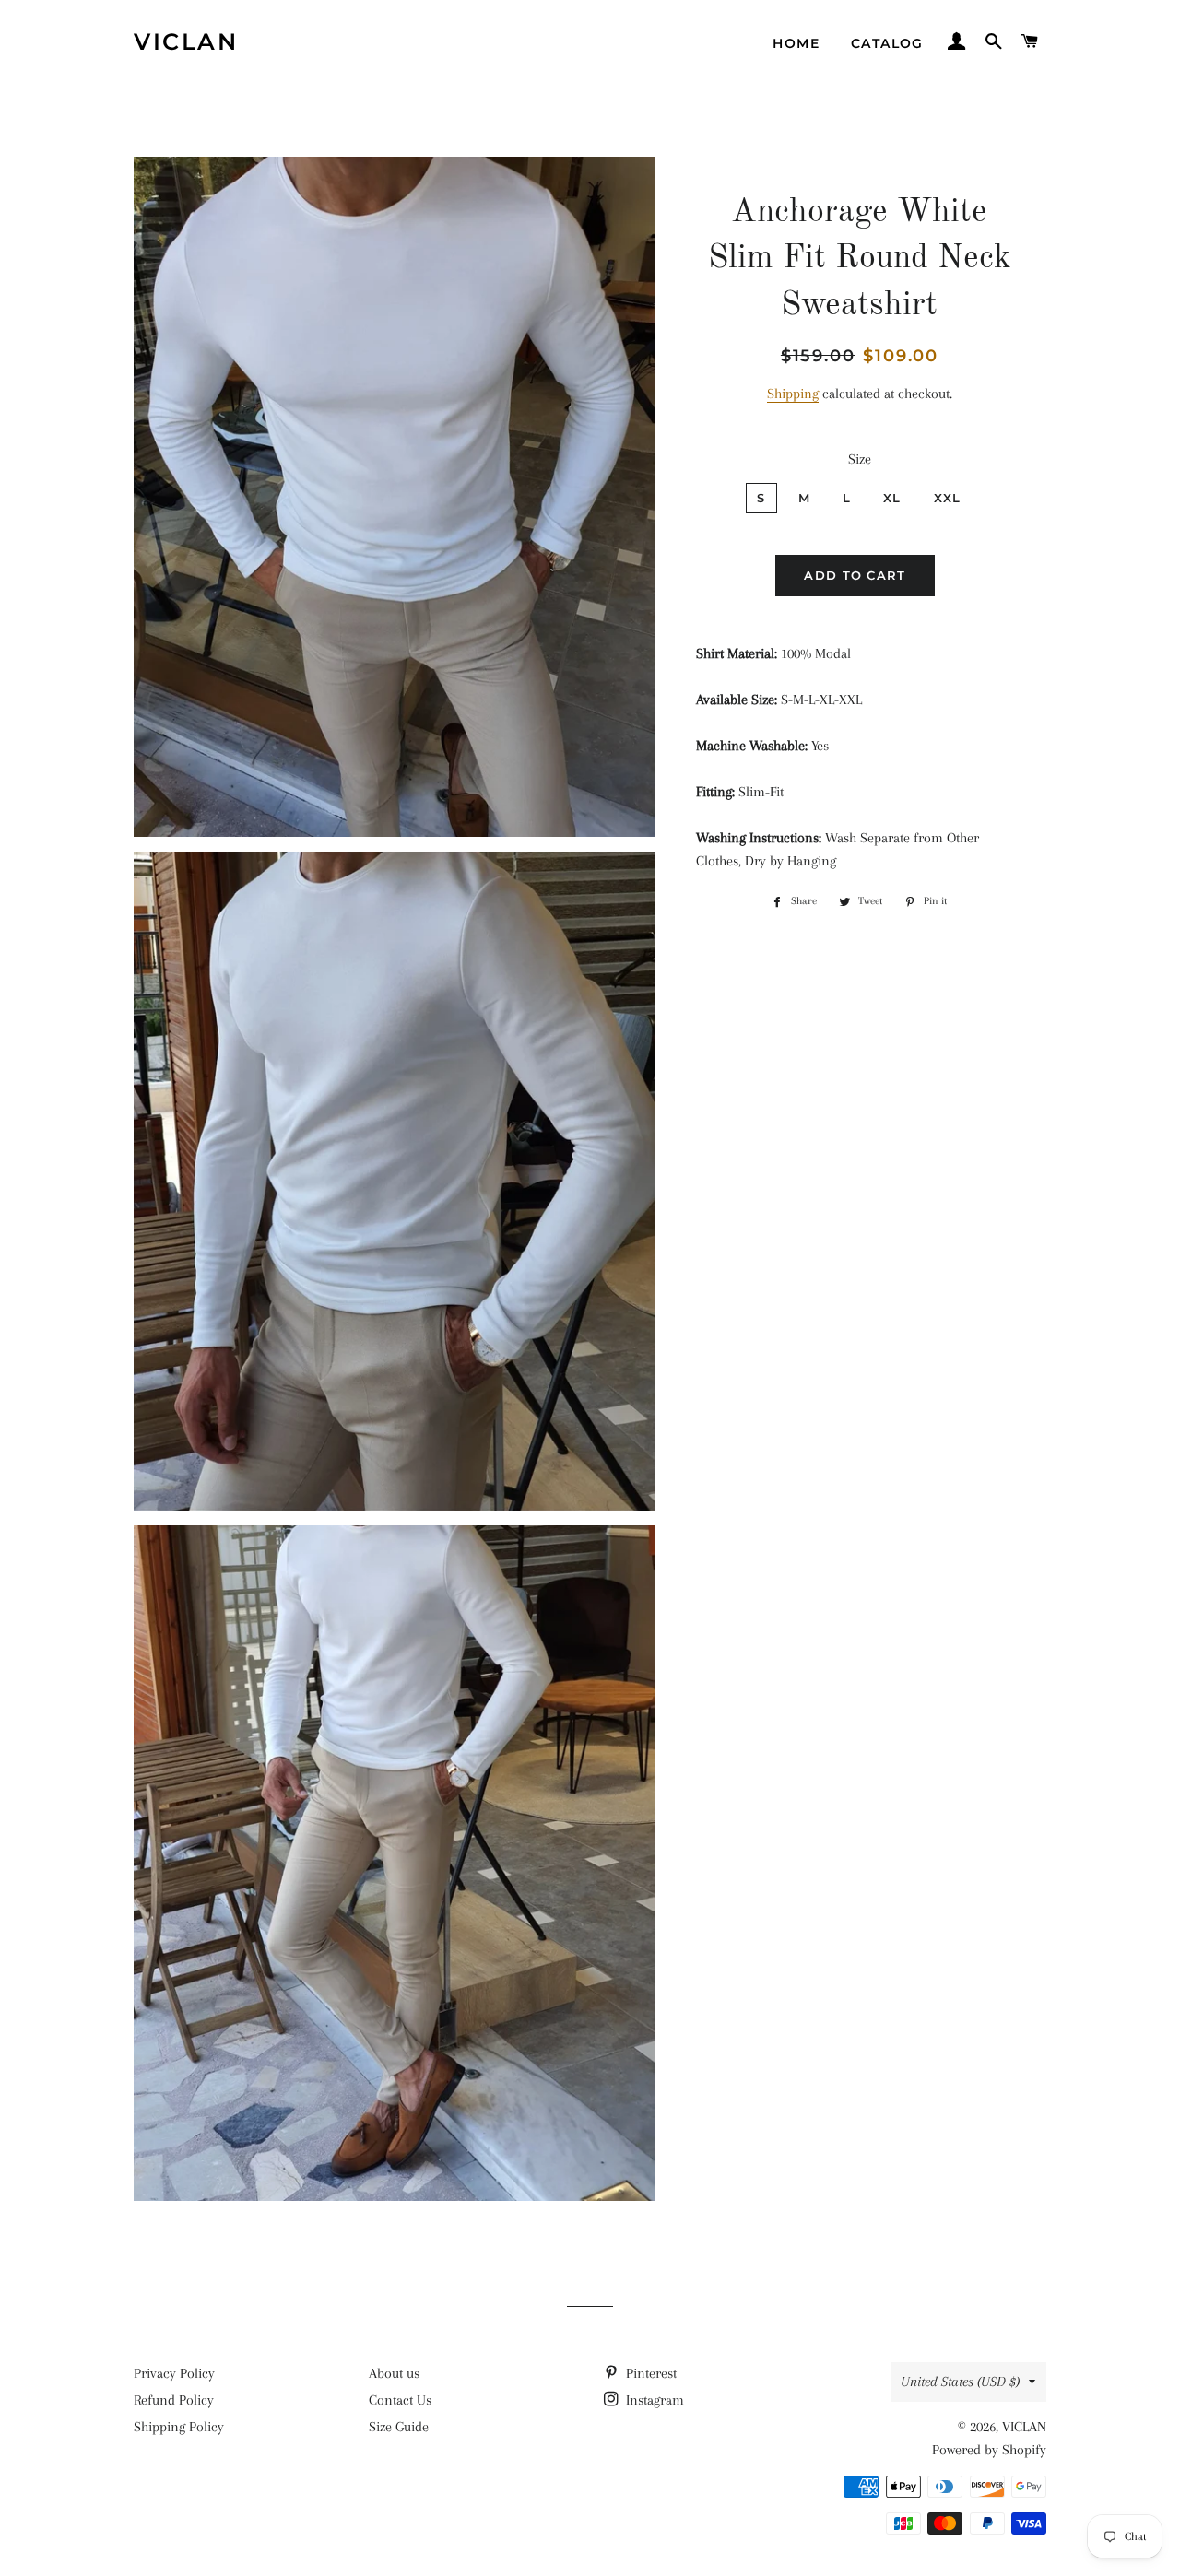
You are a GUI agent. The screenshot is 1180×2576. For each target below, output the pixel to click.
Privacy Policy (174, 2373)
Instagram (653, 2400)
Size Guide (399, 2427)
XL (892, 498)
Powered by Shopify (989, 2450)
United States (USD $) (960, 2382)
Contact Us (400, 2400)
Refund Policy (174, 2400)
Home (796, 43)
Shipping (793, 394)
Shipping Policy (179, 2427)
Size (860, 459)
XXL (948, 498)
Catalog (887, 43)
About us (394, 2373)
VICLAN (186, 41)
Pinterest (649, 2373)
